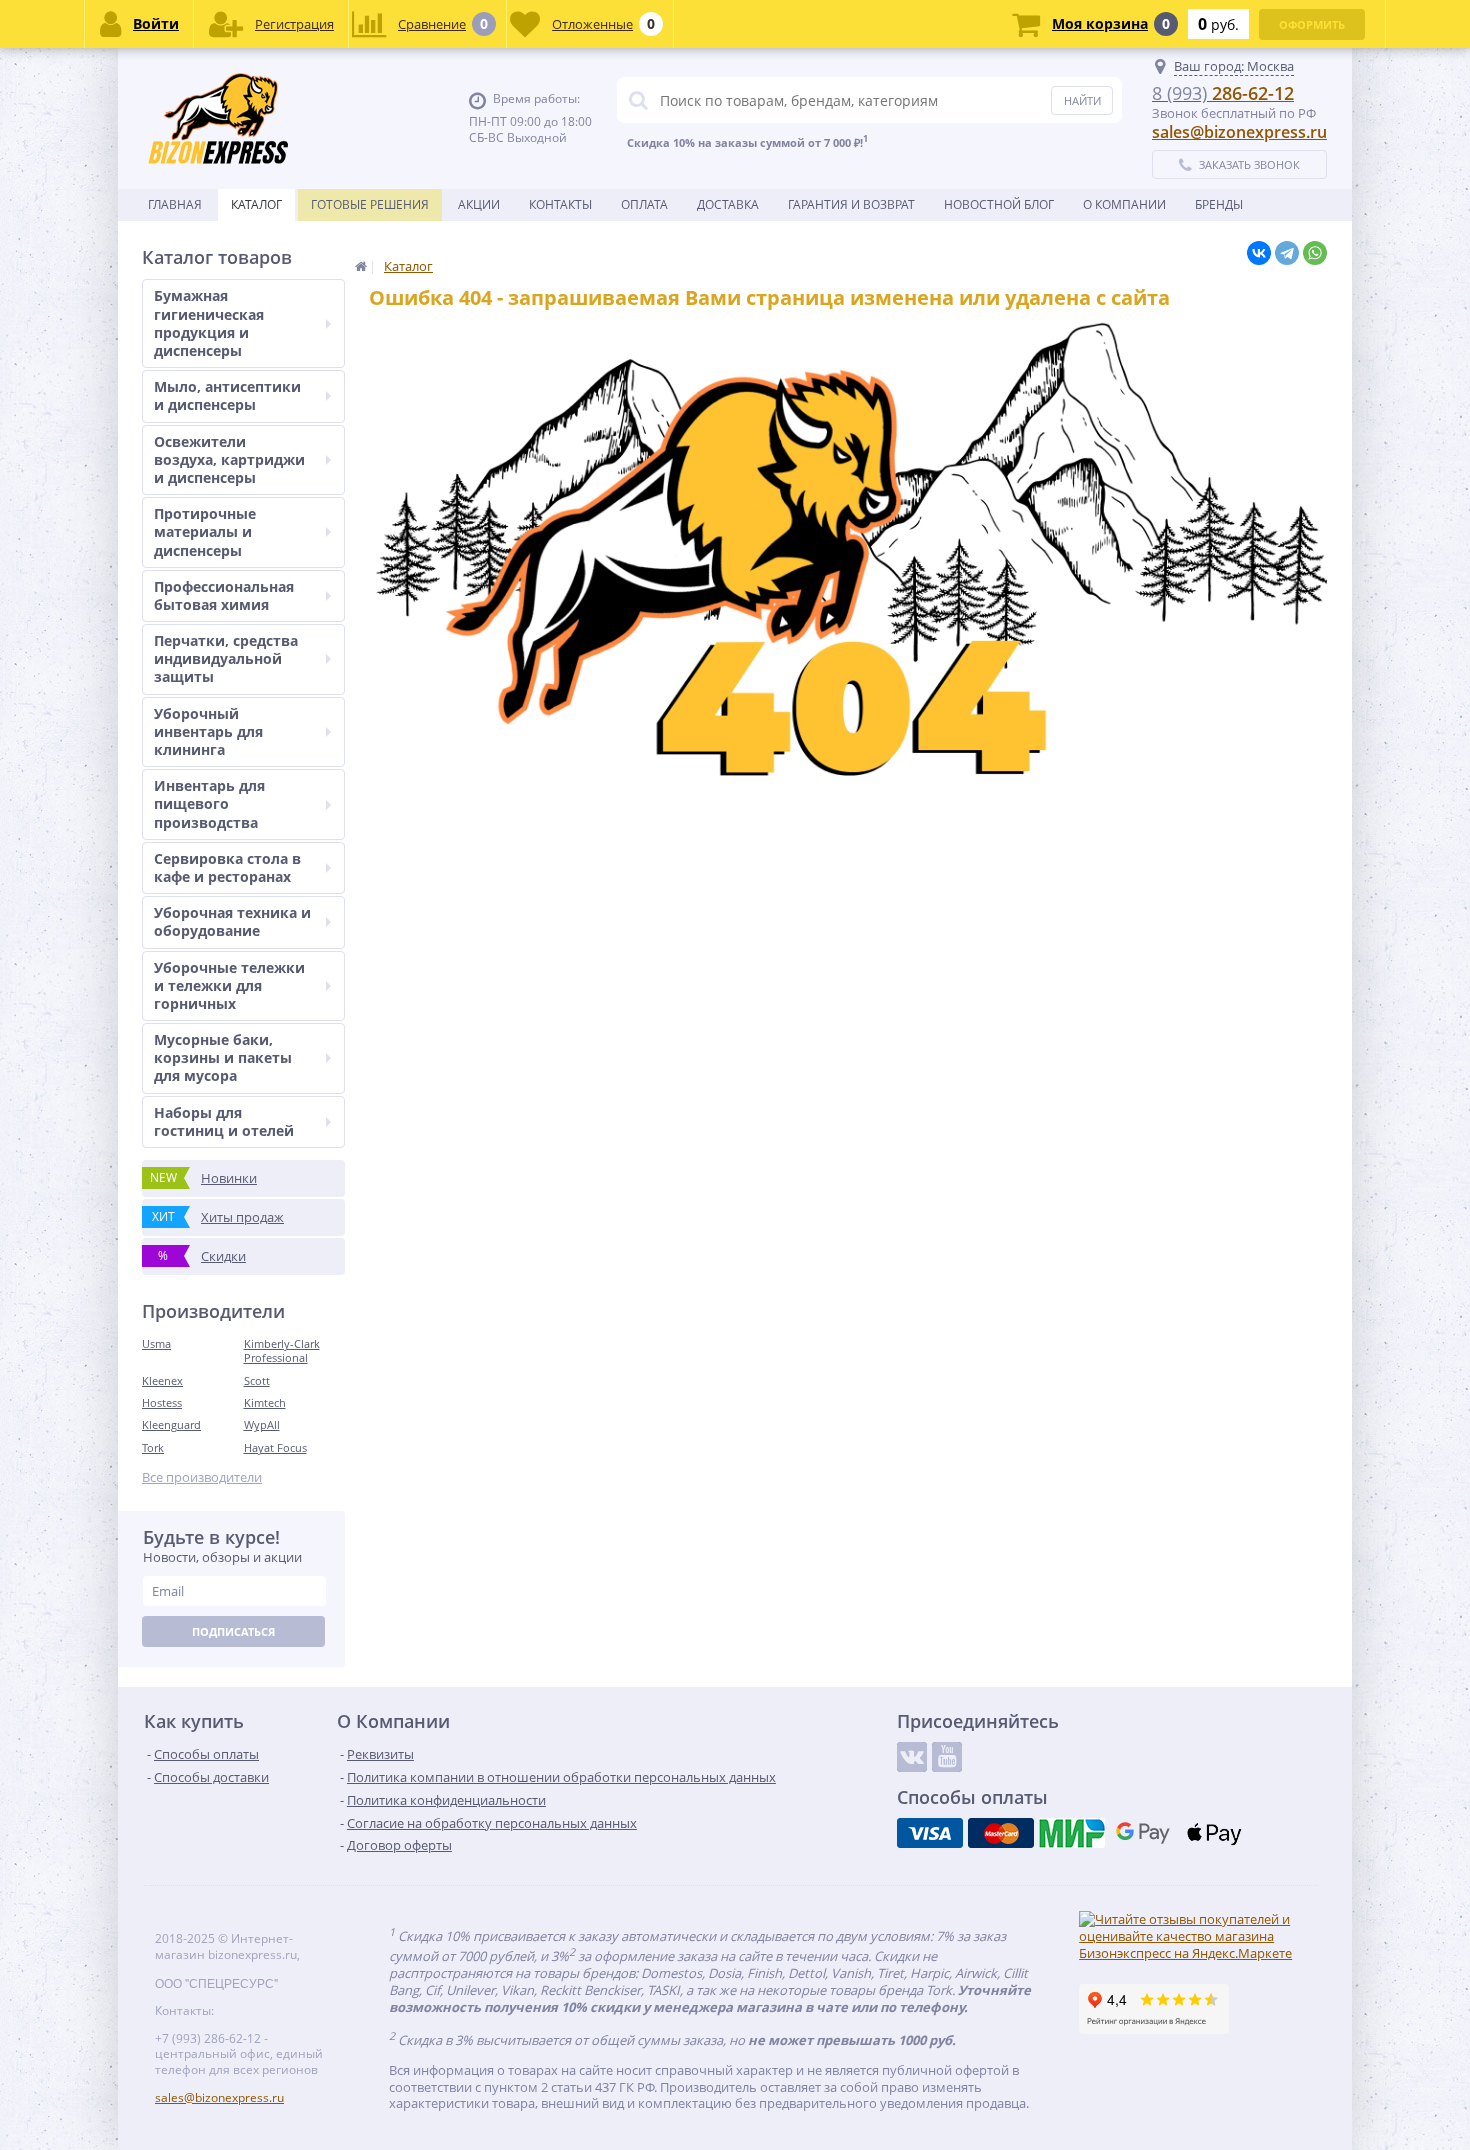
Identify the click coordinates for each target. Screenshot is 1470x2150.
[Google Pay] (1143, 1833)
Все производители (202, 1477)
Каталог (256, 204)
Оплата (644, 204)
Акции (479, 204)
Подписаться (233, 1631)
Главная (175, 204)
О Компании (1124, 204)
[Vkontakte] (912, 1757)
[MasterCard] (1001, 1833)
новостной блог (999, 204)
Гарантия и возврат (851, 204)
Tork (153, 1447)
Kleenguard (171, 1424)
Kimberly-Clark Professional (282, 1350)
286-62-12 (1223, 93)
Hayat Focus (275, 1447)
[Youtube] (947, 1757)
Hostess (162, 1402)
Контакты (560, 204)
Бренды (1219, 204)
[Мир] (1072, 1833)
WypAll (262, 1424)
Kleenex (162, 1380)
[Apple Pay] (1214, 1833)
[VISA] (930, 1833)
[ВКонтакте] (1259, 253)
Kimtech (265, 1402)
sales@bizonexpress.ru (1239, 132)
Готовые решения (370, 204)
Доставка (728, 204)
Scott (257, 1380)
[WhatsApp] (1315, 253)
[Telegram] (1287, 253)
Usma (156, 1343)
